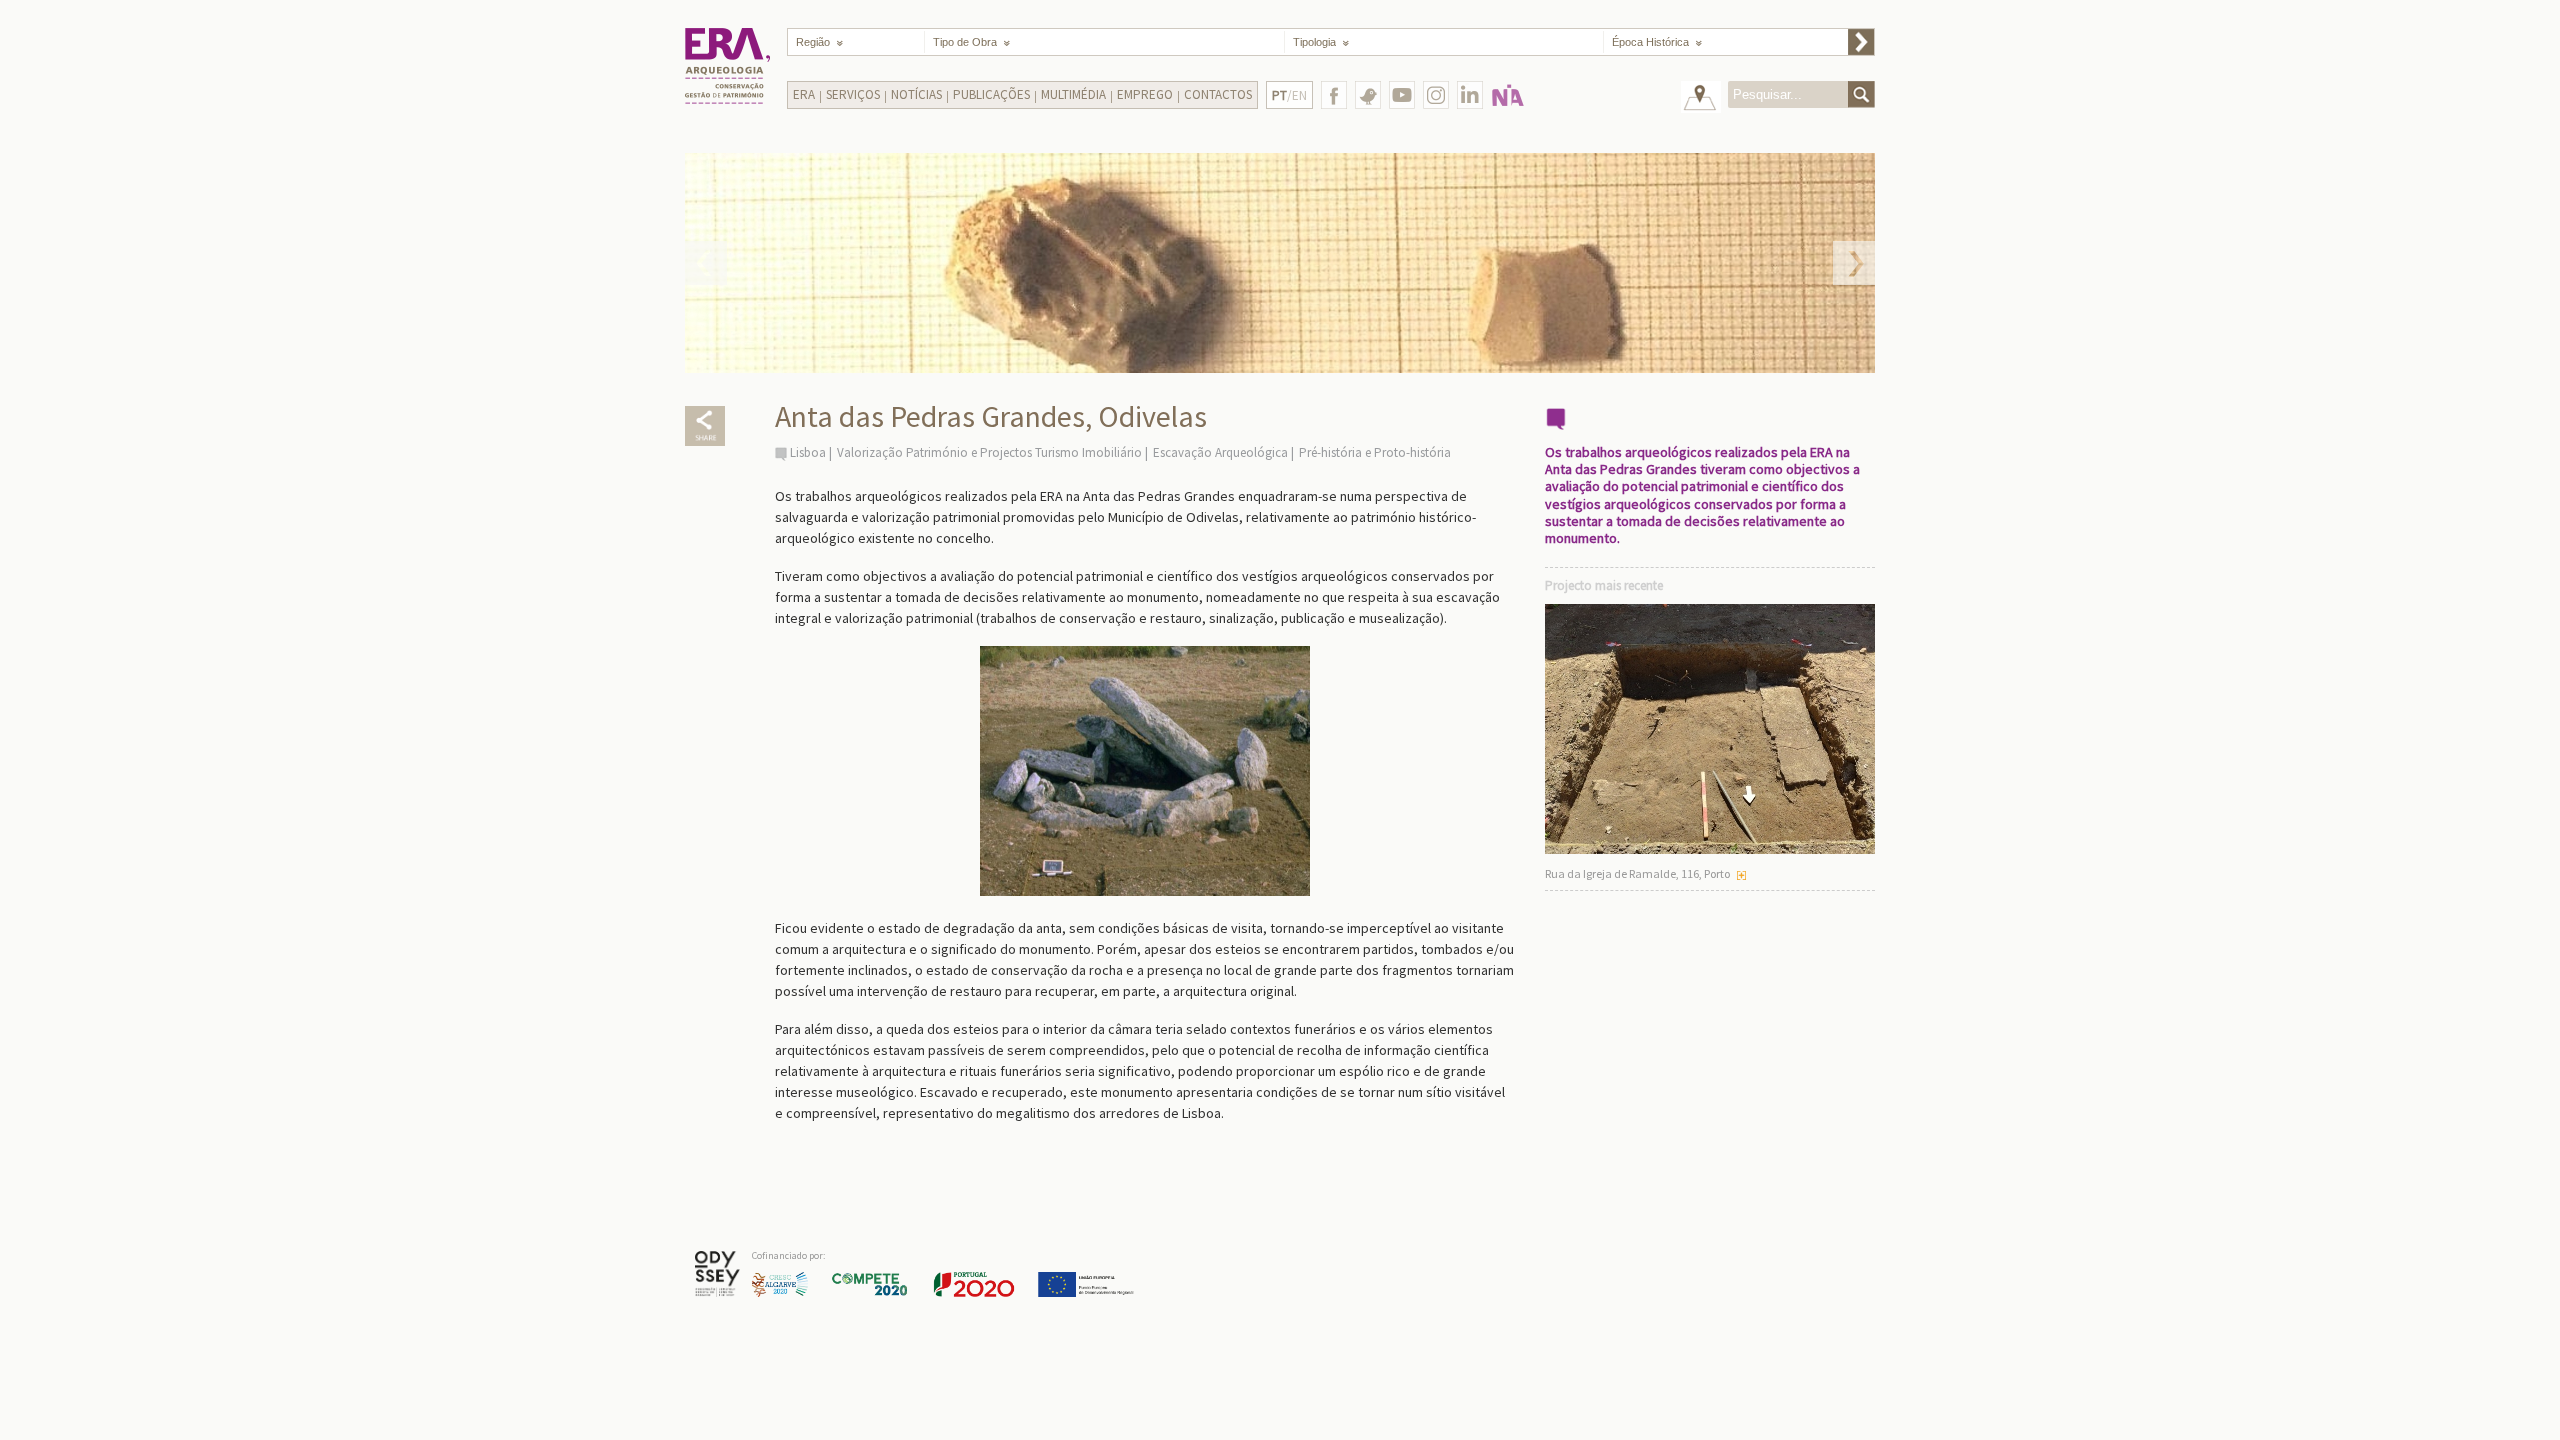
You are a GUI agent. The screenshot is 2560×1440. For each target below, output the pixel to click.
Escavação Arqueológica (1220, 452)
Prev (706, 263)
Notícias (916, 94)
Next (1854, 263)
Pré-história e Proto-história (1375, 452)
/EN (1289, 95)
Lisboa (808, 452)
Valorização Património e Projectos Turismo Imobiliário (989, 452)
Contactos (1218, 94)
